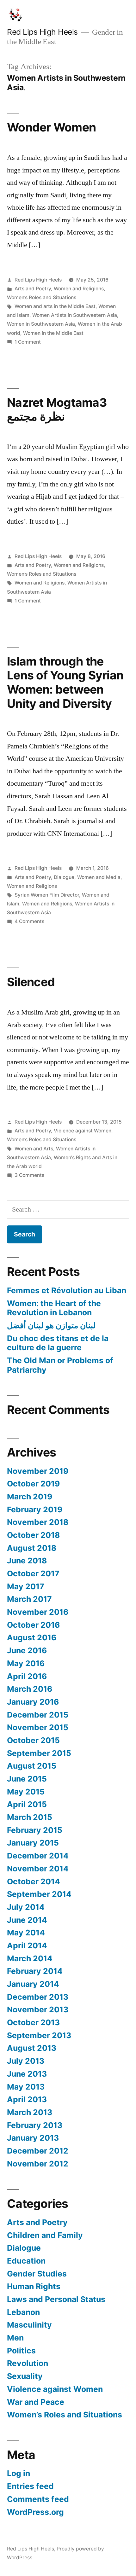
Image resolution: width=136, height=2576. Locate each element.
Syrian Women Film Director (47, 895)
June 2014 (27, 1920)
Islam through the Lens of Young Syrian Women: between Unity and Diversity (65, 682)
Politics (21, 2351)
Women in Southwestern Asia (41, 324)
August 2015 (32, 1766)
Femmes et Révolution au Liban (67, 1290)
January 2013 (33, 2138)
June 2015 (27, 1779)
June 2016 (27, 1650)
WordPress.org (35, 2512)
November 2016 (38, 1612)
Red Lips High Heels (42, 32)
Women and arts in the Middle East (55, 306)
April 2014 (27, 1945)
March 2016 (30, 1689)
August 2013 (32, 2048)
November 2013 (38, 2009)
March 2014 (30, 1958)
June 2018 (27, 1561)
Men (15, 2338)
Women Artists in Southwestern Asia (75, 315)
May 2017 (26, 1586)
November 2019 (38, 1471)
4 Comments (29, 921)
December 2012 (38, 2151)
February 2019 (35, 1509)
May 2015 (26, 1792)
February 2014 (35, 1971)
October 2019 (33, 1484)
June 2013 (27, 2074)
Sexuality (25, 2376)
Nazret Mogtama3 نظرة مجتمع (57, 410)
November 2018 (38, 1522)
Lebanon (23, 2312)
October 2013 (33, 2022)
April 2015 (27, 1804)
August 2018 (32, 1548)
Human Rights (34, 2286)
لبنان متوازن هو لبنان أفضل (51, 1325)
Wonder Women (51, 127)
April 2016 (27, 1676)
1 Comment (28, 342)
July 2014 (26, 1907)
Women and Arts (34, 1149)
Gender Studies (37, 2274)
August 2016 (32, 1637)
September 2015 (39, 1753)
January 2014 (33, 1984)
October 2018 (33, 1535)
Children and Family (45, 2235)
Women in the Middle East (53, 333)
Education (26, 2261)
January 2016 (33, 1702)
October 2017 (33, 1573)
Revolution (28, 2363)
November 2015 (38, 1727)
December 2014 (38, 1856)
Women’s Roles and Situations (42, 297)
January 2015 (33, 1843)
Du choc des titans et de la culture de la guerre (58, 1343)
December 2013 (38, 1997)
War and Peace (36, 2402)
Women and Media (99, 877)
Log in (19, 2473)
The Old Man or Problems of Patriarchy (60, 1365)
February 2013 (35, 2125)
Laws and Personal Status (56, 2299)
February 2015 (35, 1830)
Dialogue (64, 877)
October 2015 (33, 1740)
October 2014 (34, 1881)
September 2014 (39, 1894)
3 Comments (29, 1175)
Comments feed (38, 2499)
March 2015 (30, 1817)
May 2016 (26, 1663)
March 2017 (29, 1599)
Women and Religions (79, 289)
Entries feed (30, 2486)
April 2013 (27, 2099)
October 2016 (33, 1625)
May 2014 (26, 1933)
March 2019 (30, 1497)
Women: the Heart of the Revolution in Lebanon (54, 1308)
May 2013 (26, 2087)
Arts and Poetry (33, 289)
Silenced (31, 982)
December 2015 (38, 1715)
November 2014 (38, 1869)
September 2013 (39, 2035)
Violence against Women (83, 1131)
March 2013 (30, 2112)
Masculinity (29, 2325)
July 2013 (26, 2061)
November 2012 (38, 2164)
